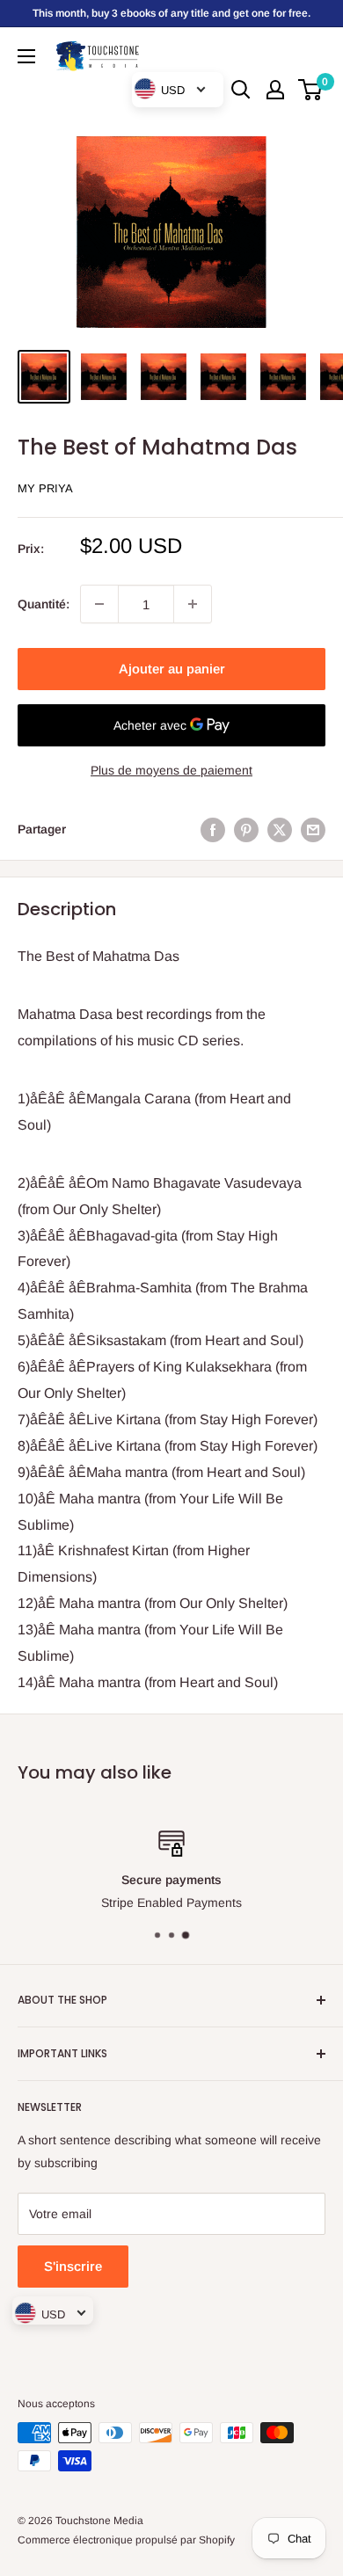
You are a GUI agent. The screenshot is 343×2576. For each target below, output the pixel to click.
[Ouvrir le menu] (26, 56)
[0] (311, 90)
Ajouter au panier (172, 669)
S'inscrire (73, 2266)
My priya (45, 488)
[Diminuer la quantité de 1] (99, 604)
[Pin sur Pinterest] (246, 829)
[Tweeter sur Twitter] (280, 829)
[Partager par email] (313, 829)
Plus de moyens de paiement (171, 770)
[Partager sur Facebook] (213, 829)
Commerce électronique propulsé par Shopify (126, 2540)
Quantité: (44, 604)
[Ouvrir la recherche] (241, 90)
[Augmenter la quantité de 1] (193, 604)
